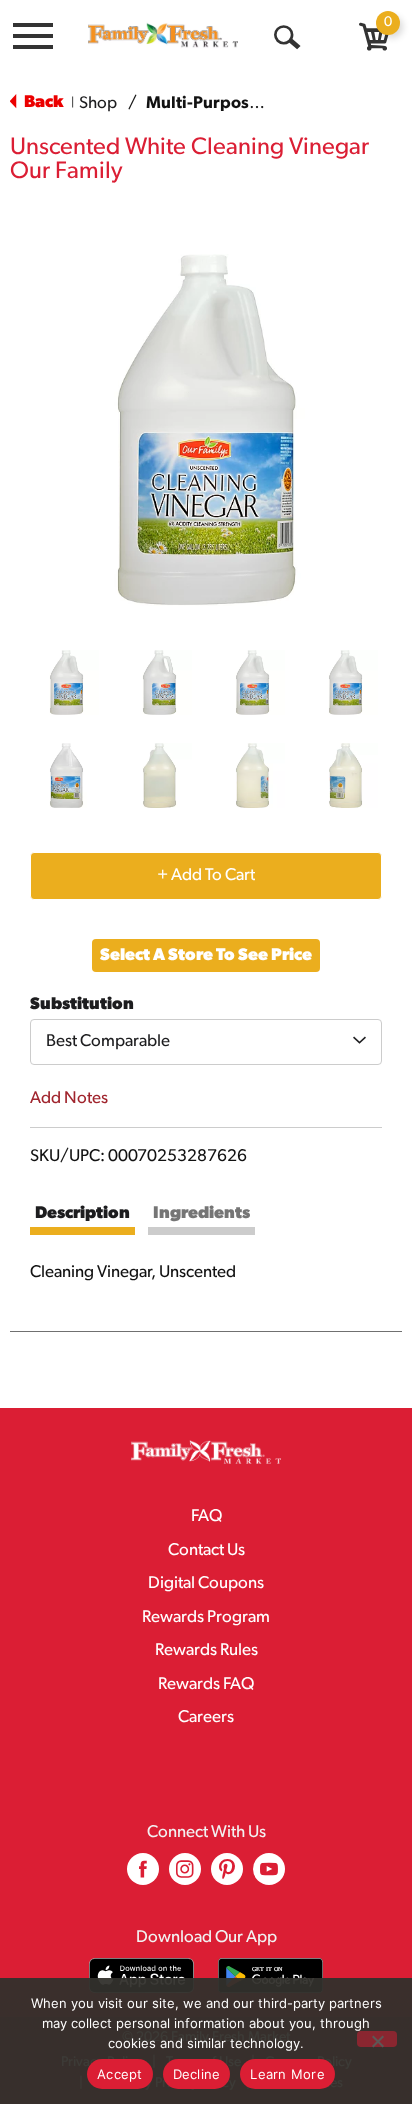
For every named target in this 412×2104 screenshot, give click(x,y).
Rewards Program (206, 1617)
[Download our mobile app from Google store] (270, 1975)
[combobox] (206, 1042)
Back (42, 102)
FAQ (206, 1516)
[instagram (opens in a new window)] (185, 1876)
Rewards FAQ (206, 1684)
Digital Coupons (206, 1583)
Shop (98, 103)
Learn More (287, 2074)
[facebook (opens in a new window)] (143, 1876)
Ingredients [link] (201, 1213)
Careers (206, 1717)
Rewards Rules (206, 1650)
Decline (197, 2074)
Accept (120, 2074)
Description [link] (82, 1213)
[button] (66, 682)
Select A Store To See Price (206, 955)
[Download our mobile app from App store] (141, 1975)
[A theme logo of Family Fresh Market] (163, 35)
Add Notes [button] (69, 1098)
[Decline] (377, 2039)
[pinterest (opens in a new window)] (227, 1876)
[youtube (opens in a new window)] (269, 1876)
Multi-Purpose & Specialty (247, 103)
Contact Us (206, 1550)
